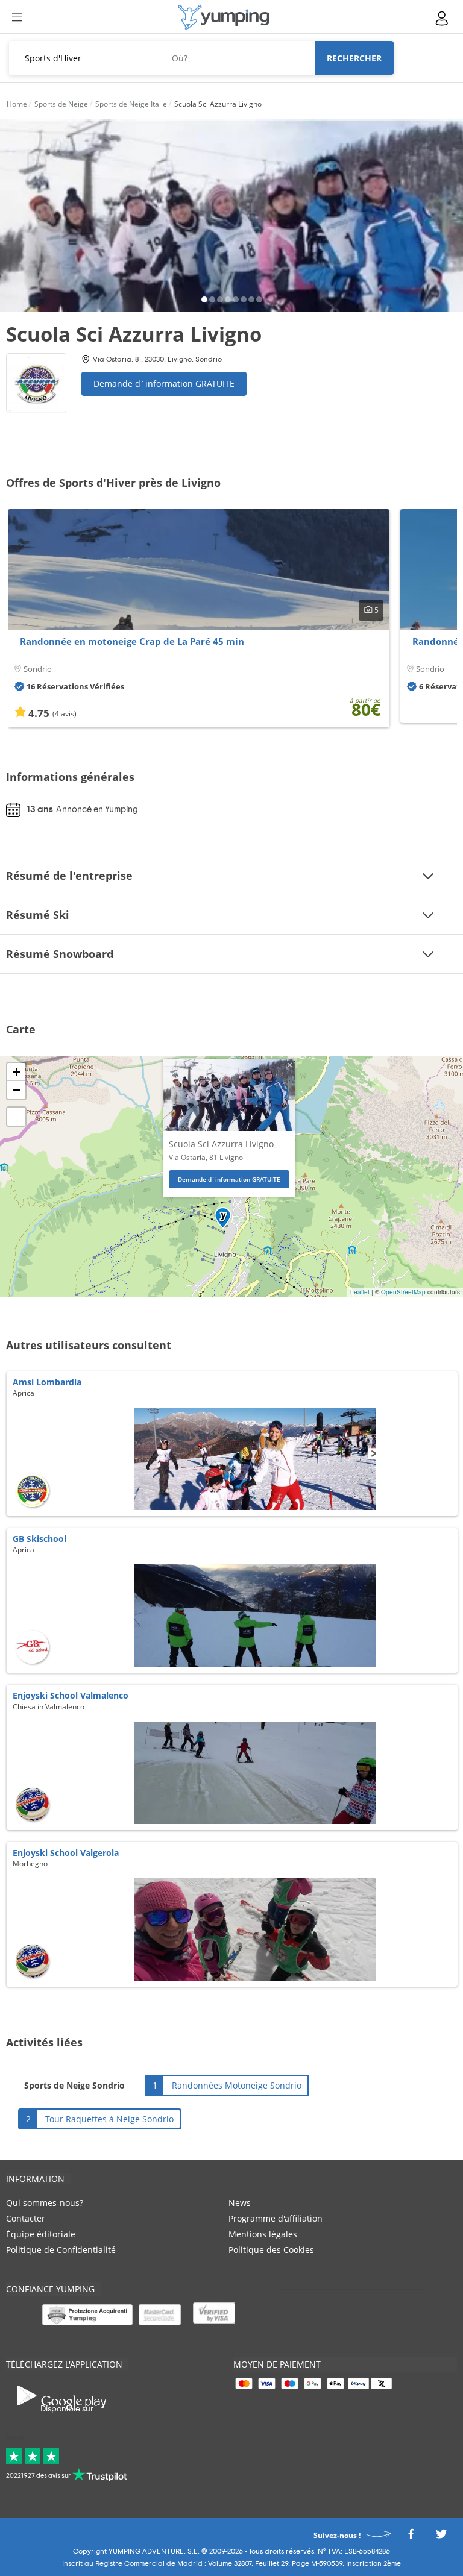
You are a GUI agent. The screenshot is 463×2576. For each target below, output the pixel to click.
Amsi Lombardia (47, 1382)
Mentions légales (263, 2234)
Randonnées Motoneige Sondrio (237, 2085)
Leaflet (360, 1292)
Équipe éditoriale (41, 2234)
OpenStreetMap (403, 1292)
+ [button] (17, 1072)
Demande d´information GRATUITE (164, 384)
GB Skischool (39, 1539)
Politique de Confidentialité (61, 2250)
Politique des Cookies (271, 2250)
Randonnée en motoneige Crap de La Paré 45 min (132, 641)
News (240, 2203)
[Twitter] (441, 2537)
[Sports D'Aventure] (224, 17)
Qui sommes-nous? (45, 2203)
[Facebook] (411, 2537)
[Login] (443, 18)
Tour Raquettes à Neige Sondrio (109, 2119)
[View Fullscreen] (16, 1117)
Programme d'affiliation (276, 2218)
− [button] (17, 1090)
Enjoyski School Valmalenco (71, 1695)
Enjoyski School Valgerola (66, 1853)
